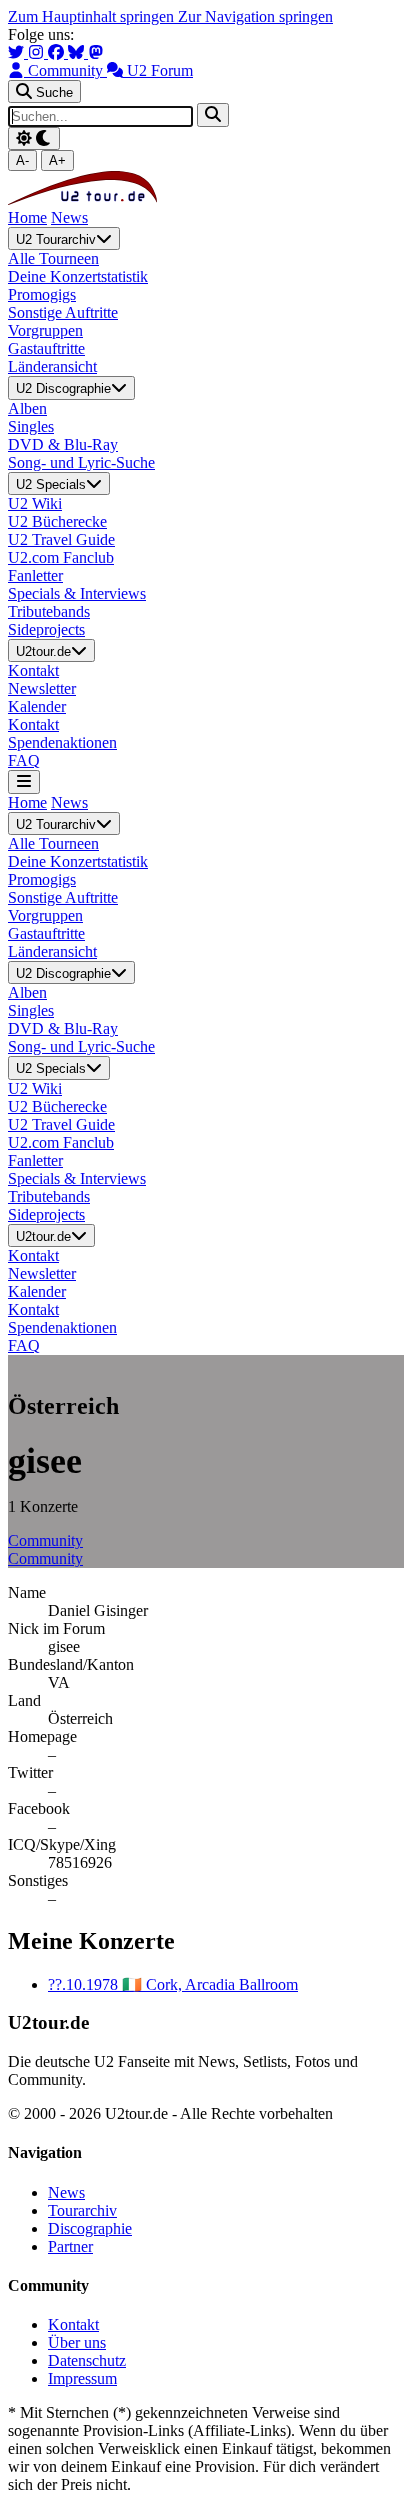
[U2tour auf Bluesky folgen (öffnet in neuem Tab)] (78, 52)
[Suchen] (213, 114)
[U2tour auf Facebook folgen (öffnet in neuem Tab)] (58, 52)
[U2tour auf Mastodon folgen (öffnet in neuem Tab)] (96, 52)
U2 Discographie (63, 389)
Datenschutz (87, 2360)
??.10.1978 (173, 1984)
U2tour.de (43, 651)
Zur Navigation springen (255, 16)
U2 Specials (51, 484)
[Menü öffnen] (24, 781)
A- (22, 160)
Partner (70, 2246)
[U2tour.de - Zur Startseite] (82, 199)
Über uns (77, 2342)
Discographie (90, 2228)
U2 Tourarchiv (56, 239)
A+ (57, 160)
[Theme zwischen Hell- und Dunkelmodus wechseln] (34, 138)
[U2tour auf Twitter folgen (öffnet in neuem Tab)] (18, 52)
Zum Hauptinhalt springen (93, 16)
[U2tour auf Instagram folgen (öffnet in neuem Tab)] (38, 52)
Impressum (82, 2378)
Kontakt (73, 2324)
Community (45, 1540)
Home (27, 217)
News (69, 217)
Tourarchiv (82, 2210)
